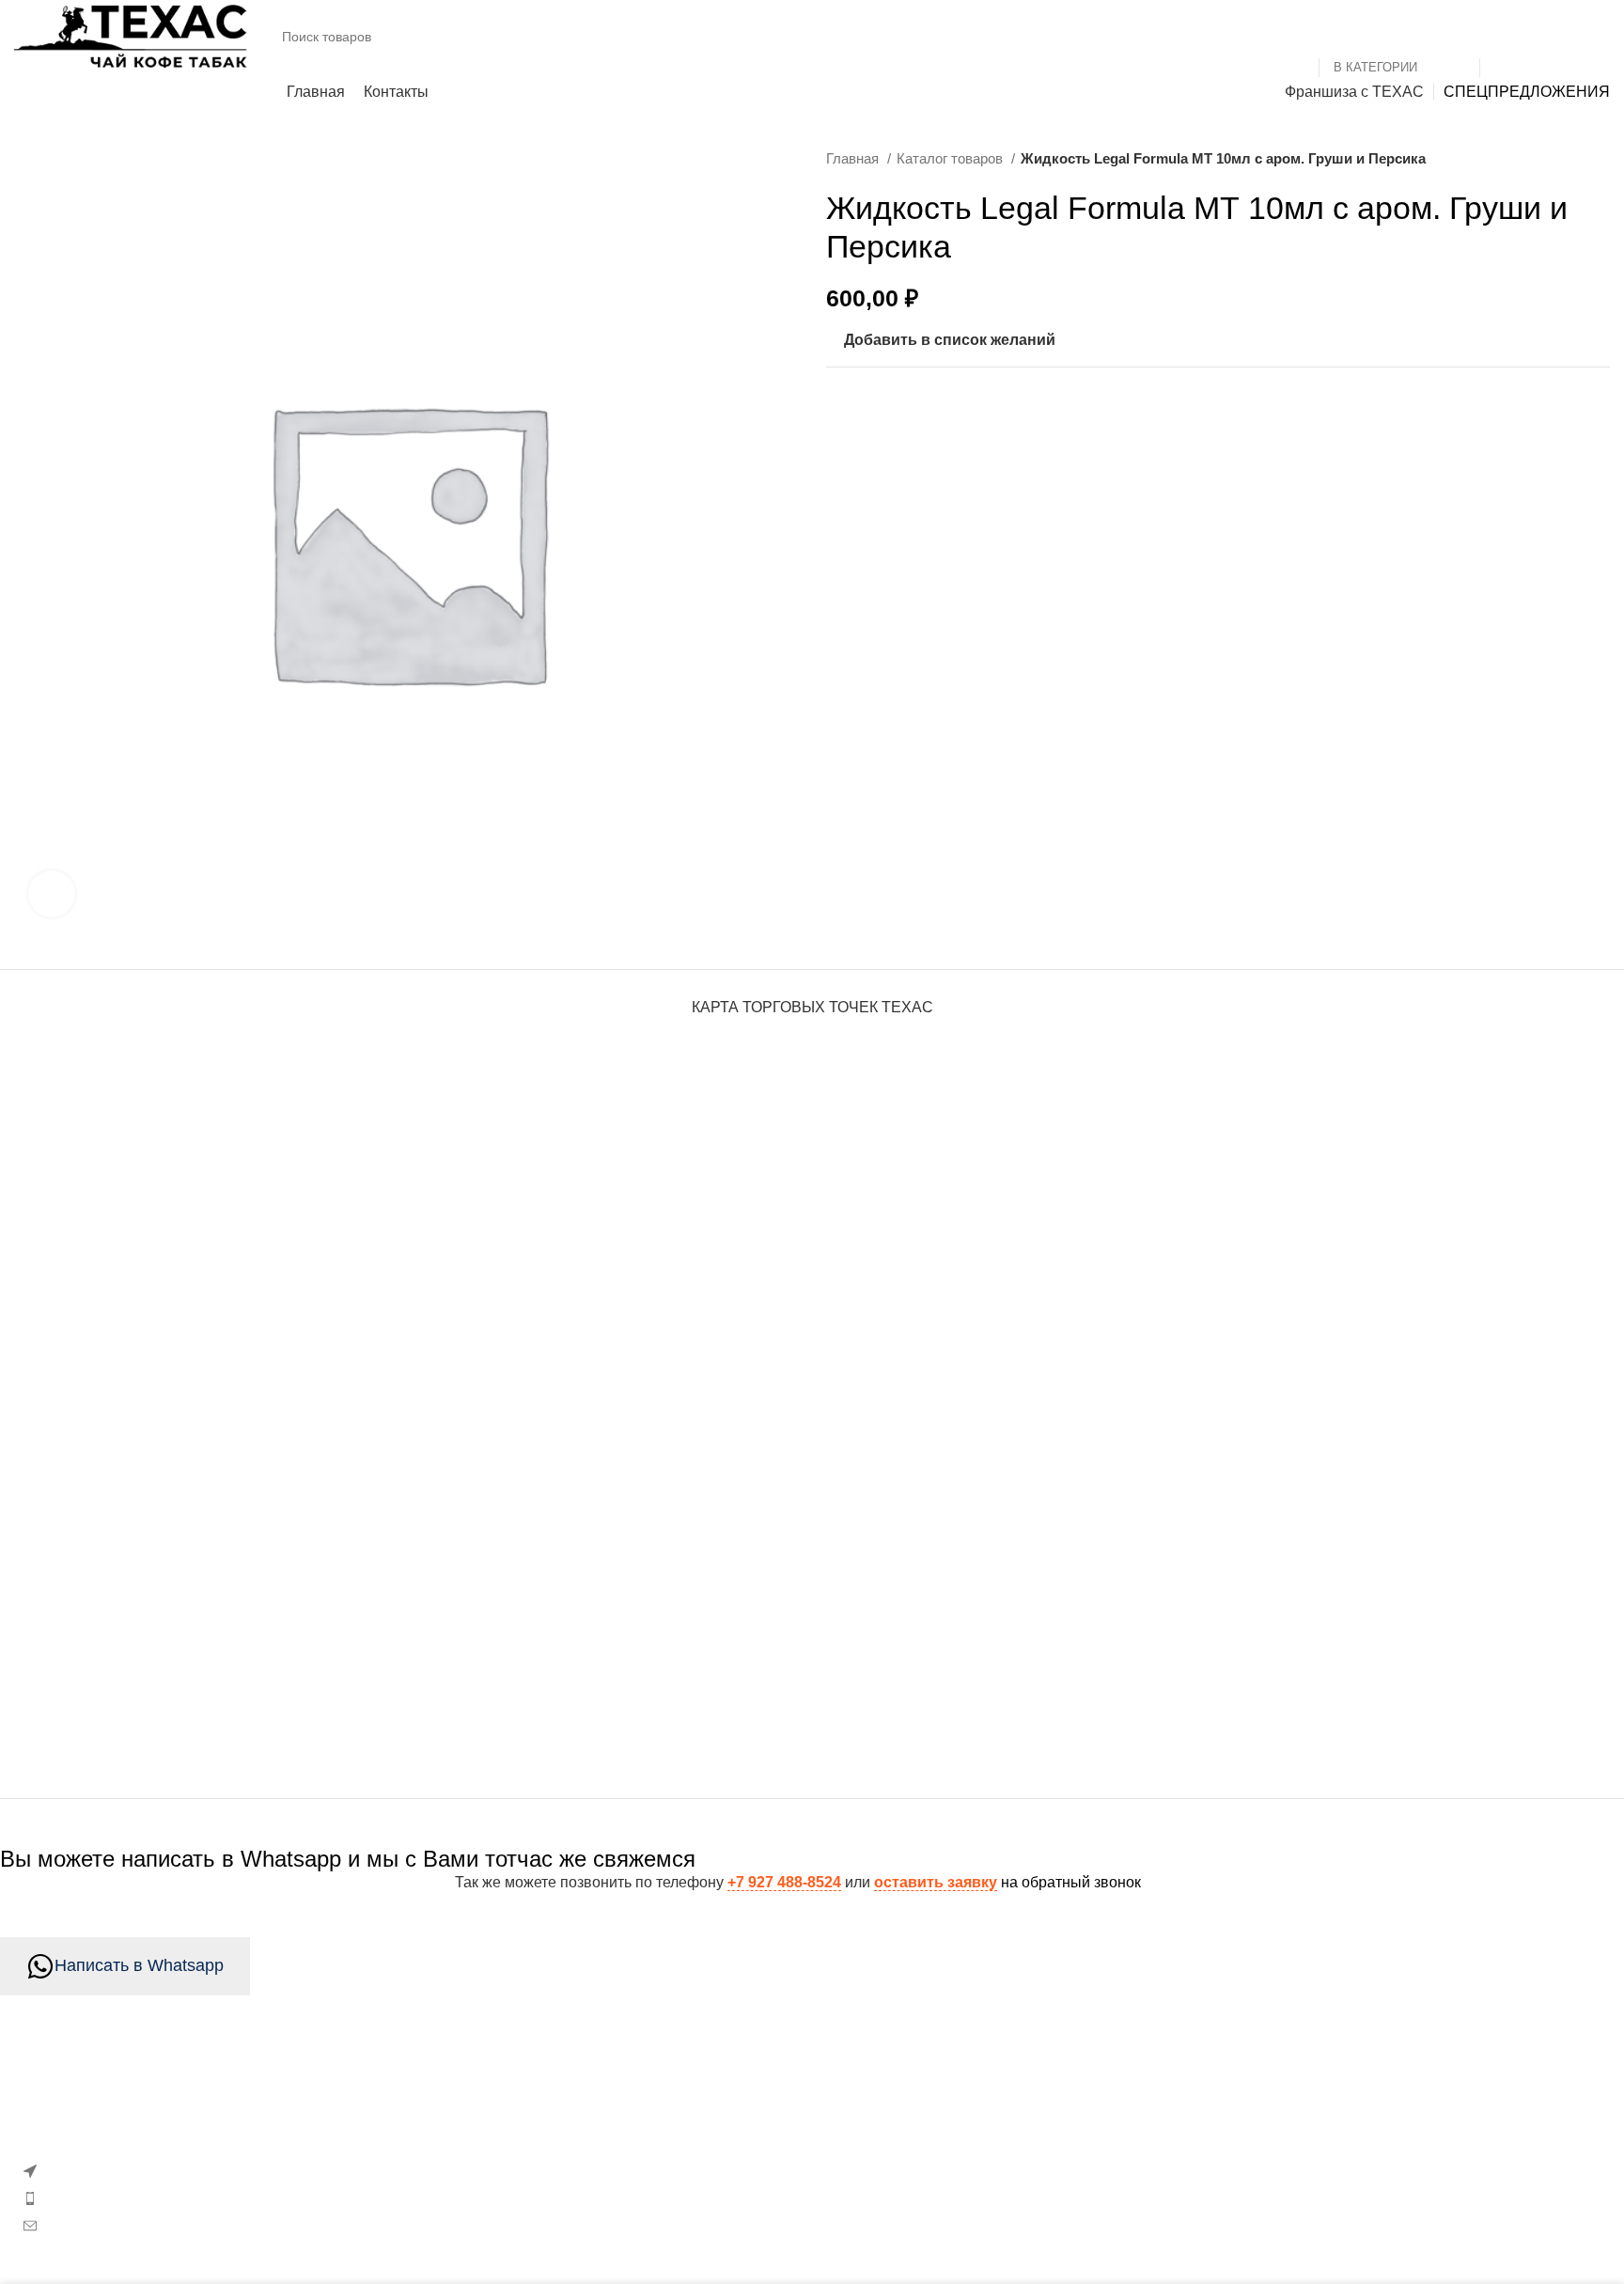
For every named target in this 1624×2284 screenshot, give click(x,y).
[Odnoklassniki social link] (870, 411)
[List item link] (271, 2198)
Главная (854, 158)
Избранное (594, 2107)
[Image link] (164, 2103)
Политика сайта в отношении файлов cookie (710, 2177)
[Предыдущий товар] (1563, 159)
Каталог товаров (952, 158)
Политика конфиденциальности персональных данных (1288, 2177)
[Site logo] (132, 35)
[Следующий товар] (1601, 159)
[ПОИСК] (1502, 37)
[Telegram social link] (949, 411)
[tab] (812, 998)
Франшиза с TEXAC (1166, 2212)
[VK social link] (923, 411)
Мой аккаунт (598, 2142)
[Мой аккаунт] (1564, 37)
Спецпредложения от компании (666, 2212)
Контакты (1129, 2107)
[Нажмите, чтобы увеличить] (52, 894)
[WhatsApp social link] (897, 411)
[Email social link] (844, 411)
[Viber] (976, 411)
